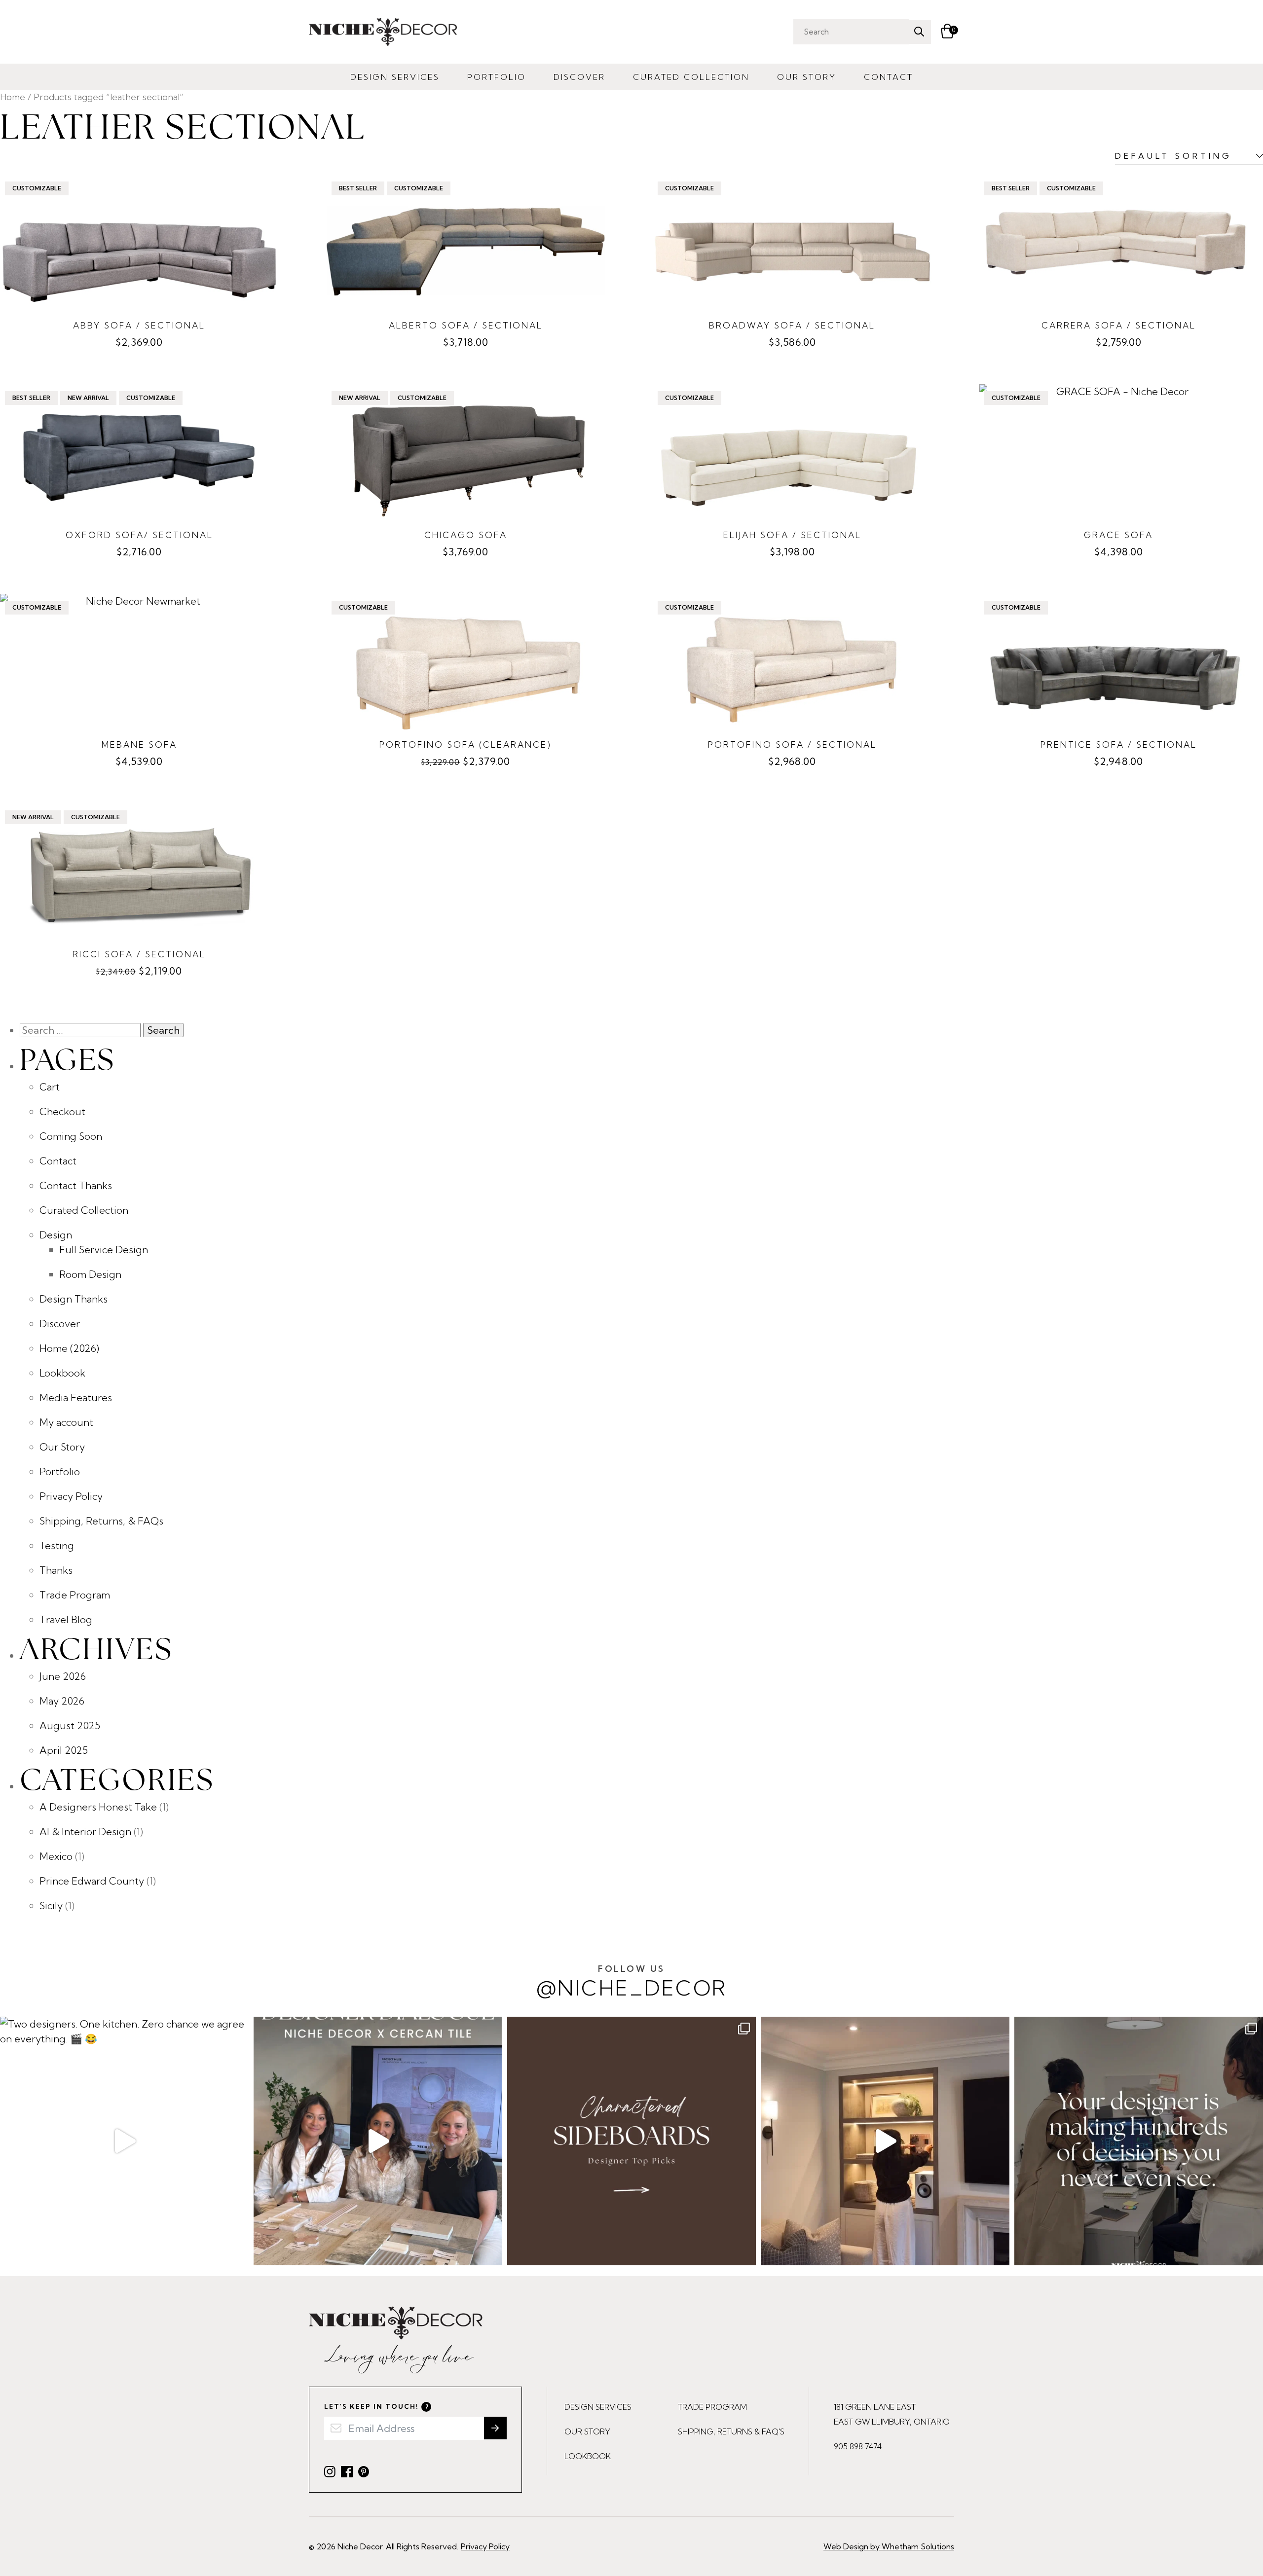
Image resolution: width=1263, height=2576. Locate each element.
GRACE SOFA (1118, 535)
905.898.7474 (858, 2446)
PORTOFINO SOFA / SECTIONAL (792, 744)
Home (13, 97)
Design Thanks (74, 1299)
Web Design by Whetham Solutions (889, 2546)
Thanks (56, 1570)
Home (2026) (69, 1348)
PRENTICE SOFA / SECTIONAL (1119, 744)
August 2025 (70, 1725)
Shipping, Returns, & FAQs (101, 1521)
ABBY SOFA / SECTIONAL (139, 325)
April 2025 (64, 1750)
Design (56, 1235)
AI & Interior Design (85, 1832)
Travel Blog (66, 1619)
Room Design (90, 1274)
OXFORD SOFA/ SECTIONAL (139, 535)
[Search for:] (81, 1030)
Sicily (51, 1905)
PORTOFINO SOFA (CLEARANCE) (465, 744)
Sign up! (495, 2428)
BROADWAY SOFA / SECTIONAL (792, 325)
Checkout (62, 1111)
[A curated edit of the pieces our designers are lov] (631, 2141)
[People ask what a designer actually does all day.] (1139, 2141)
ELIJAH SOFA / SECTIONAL (792, 535)
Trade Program (75, 1595)
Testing (57, 1545)
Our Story (807, 77)
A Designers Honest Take (98, 1807)
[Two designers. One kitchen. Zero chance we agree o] (124, 2141)
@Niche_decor (632, 1982)
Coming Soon (71, 1136)
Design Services (395, 77)
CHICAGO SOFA (466, 535)
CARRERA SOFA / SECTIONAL (1119, 325)
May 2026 (62, 1701)
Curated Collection (691, 77)
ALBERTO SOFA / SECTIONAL (466, 325)
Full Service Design (104, 1250)
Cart (50, 1087)
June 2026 (63, 1676)
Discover (579, 77)
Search (919, 32)
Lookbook (62, 1373)
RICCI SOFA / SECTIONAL (139, 954)
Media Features (76, 1397)
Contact (889, 77)
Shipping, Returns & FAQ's (731, 2431)
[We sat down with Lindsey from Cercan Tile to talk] (378, 2141)
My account (66, 1422)
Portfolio (497, 77)
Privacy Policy (71, 1496)
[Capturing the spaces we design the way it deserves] (885, 2141)
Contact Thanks (76, 1185)
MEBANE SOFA (139, 744)
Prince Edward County (92, 1881)
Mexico (56, 1856)
